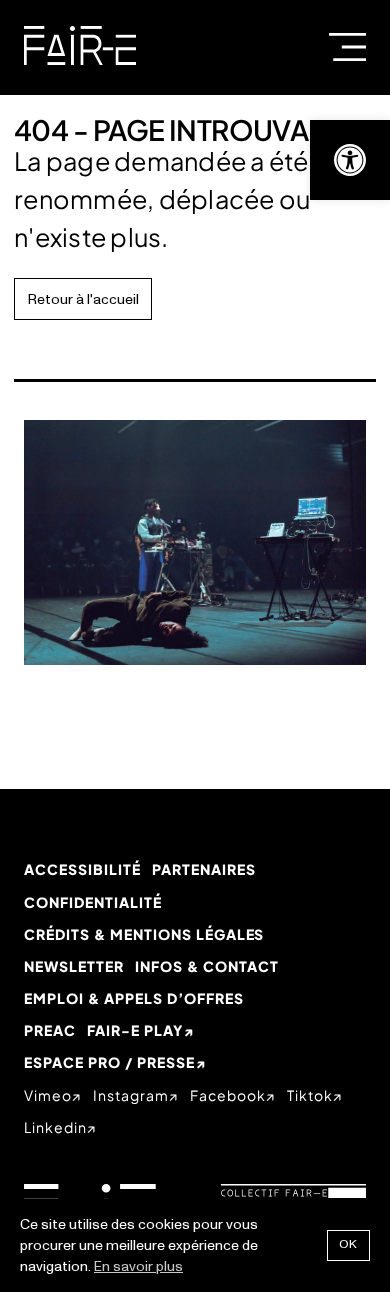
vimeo (48, 1095)
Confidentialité (93, 902)
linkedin (55, 1127)
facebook (228, 1095)
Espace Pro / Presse (109, 1062)
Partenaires (204, 869)
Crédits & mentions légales (144, 934)
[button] (350, 160)
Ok (348, 1244)
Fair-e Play (135, 1030)
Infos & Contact (207, 966)
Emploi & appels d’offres (134, 998)
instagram (131, 1095)
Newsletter (74, 966)
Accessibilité (82, 869)
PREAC (50, 1030)
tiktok (310, 1095)
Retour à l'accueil (83, 299)
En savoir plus (138, 1266)
